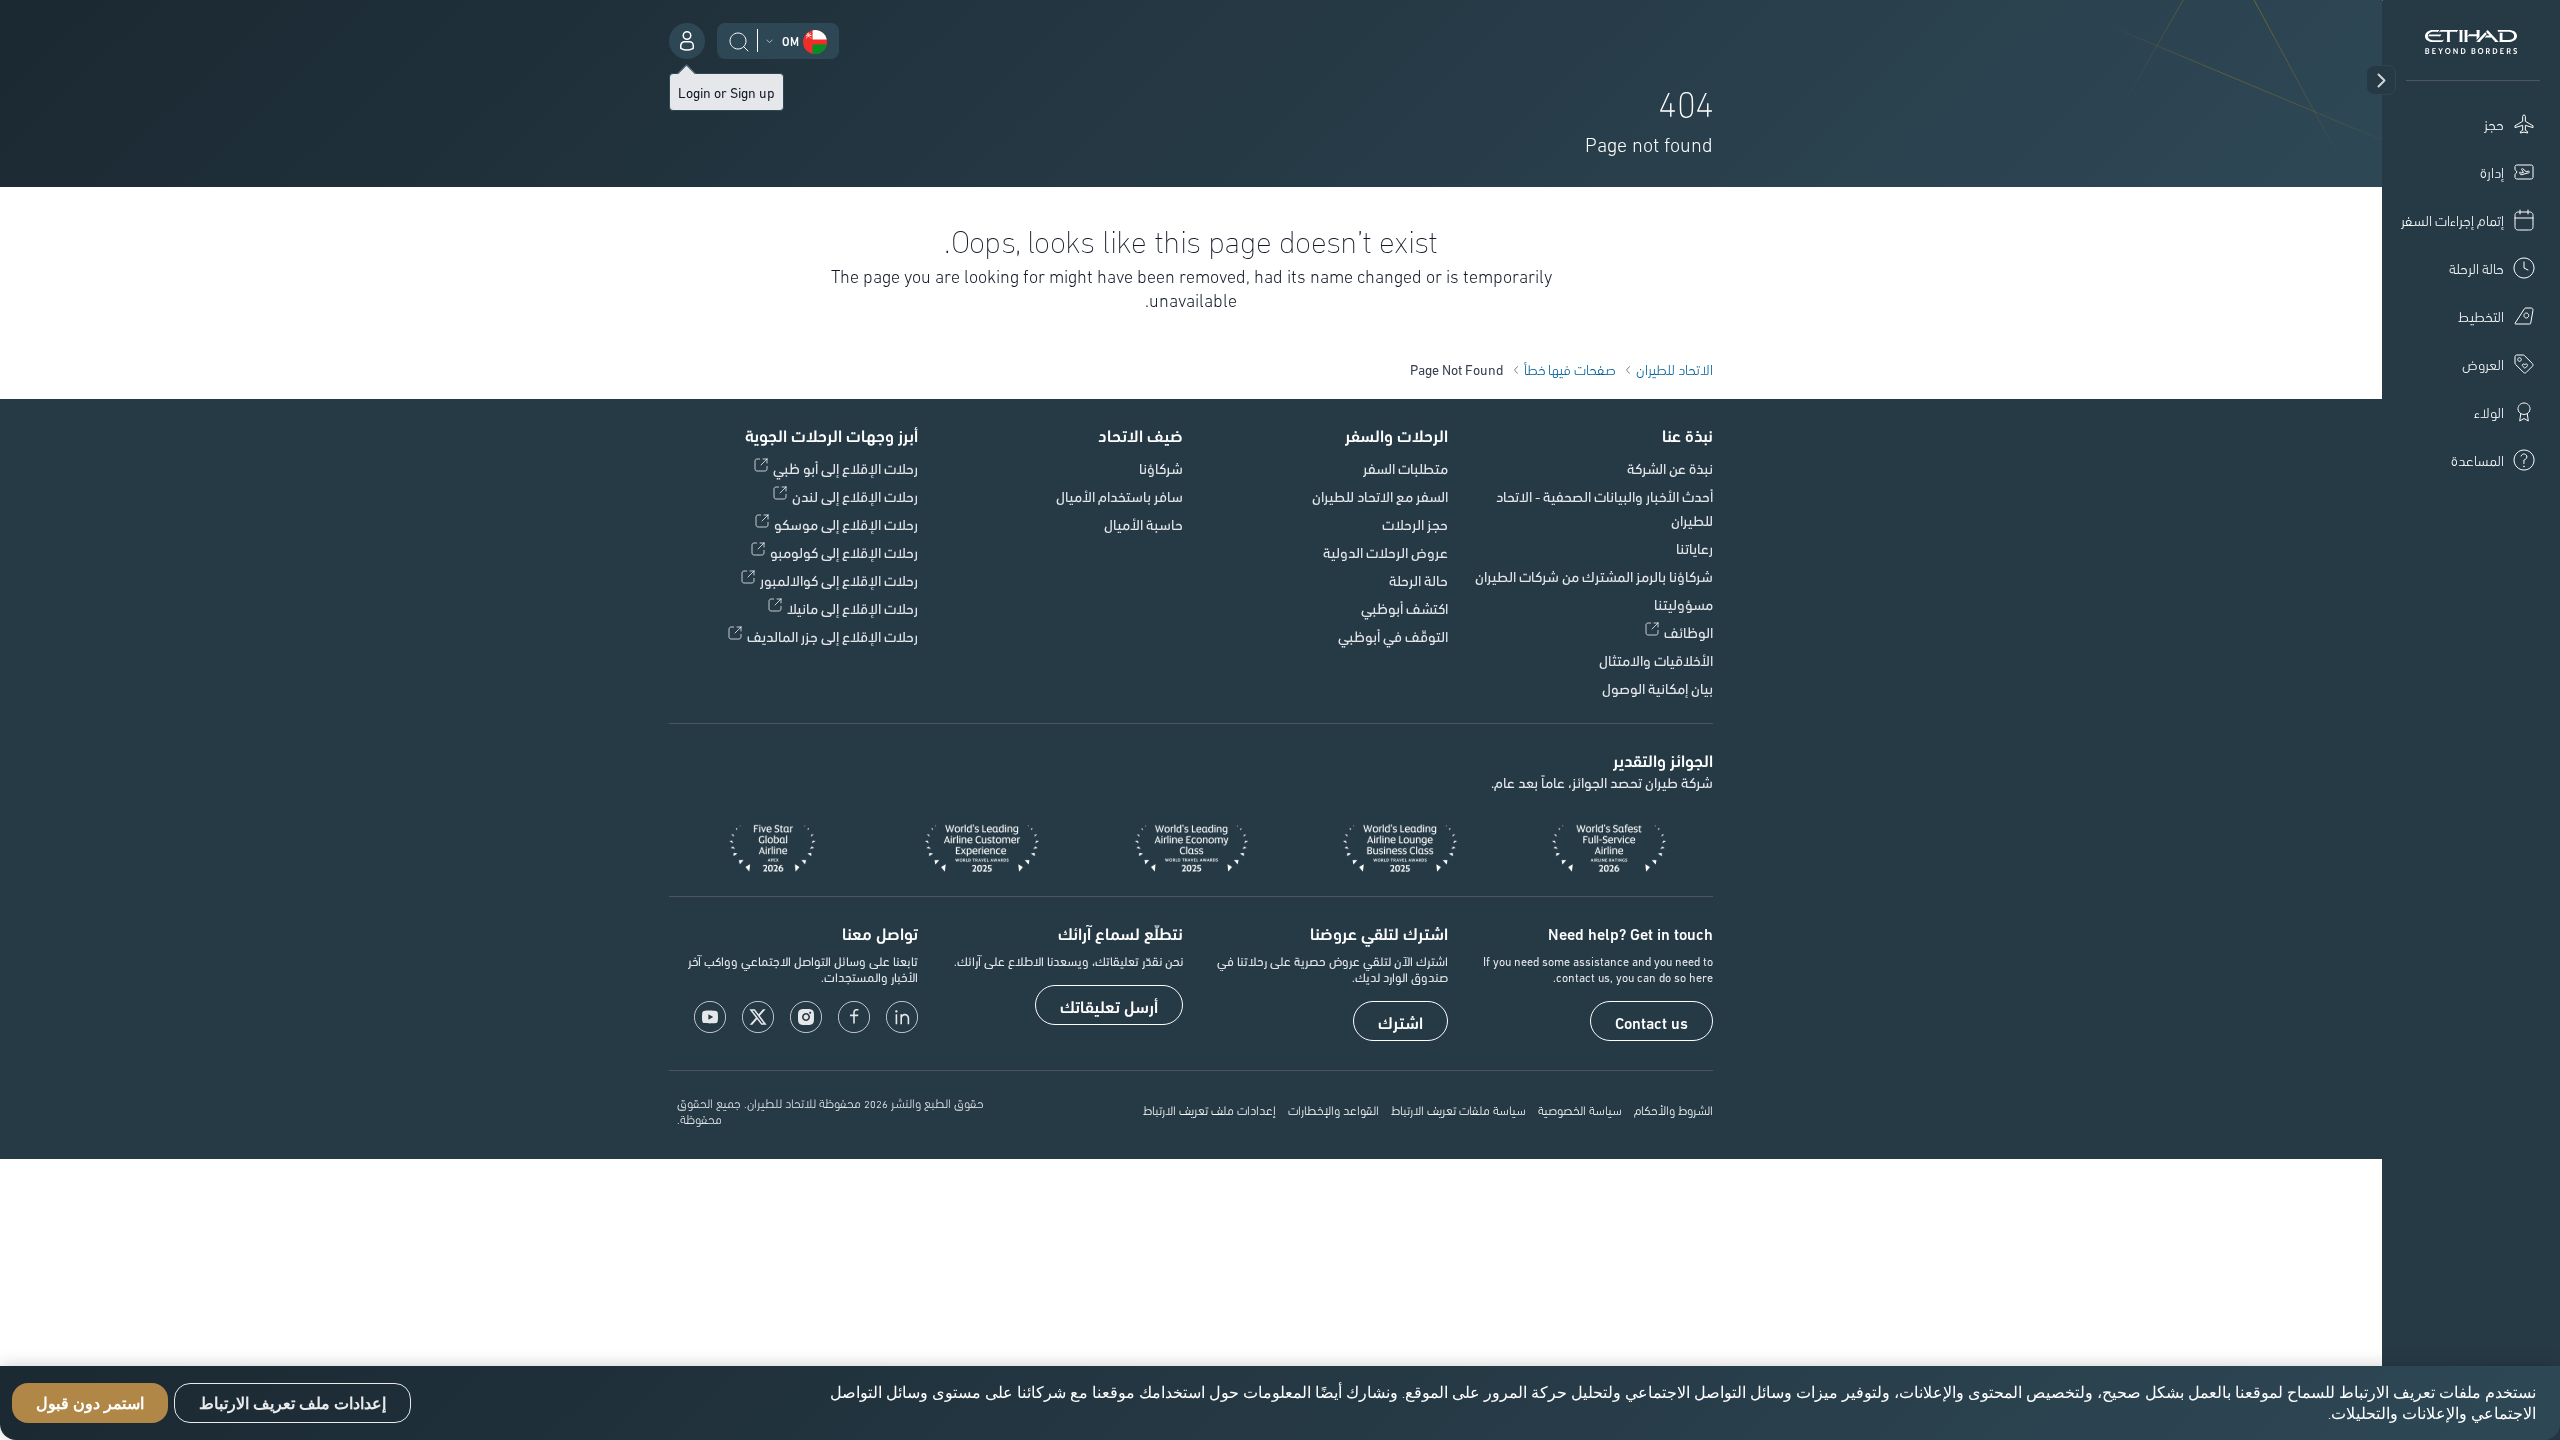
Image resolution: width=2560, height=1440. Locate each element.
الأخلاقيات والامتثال (1656, 660)
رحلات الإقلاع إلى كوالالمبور (839, 580)
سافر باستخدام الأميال (1119, 496)
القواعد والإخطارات (1333, 1109)
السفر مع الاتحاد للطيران (1380, 496)
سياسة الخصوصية (1580, 1109)
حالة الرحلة (1418, 580)
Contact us (1651, 1022)
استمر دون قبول (90, 1403)
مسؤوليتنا (1683, 604)
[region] (1280, 1403)
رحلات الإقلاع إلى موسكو (846, 524)
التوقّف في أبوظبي (1393, 636)
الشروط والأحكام (1673, 1109)
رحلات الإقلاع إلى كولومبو (844, 552)
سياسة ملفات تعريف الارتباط (1458, 1109)
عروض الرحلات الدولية (1385, 552)
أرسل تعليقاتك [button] (1109, 1006)
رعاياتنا (1694, 548)
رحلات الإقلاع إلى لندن (855, 496)
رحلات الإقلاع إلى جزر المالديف (832, 636)
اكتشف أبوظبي (1404, 608)
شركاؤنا (1161, 468)
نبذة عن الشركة (1670, 468)
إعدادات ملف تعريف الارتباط (1209, 1109)
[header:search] (739, 39)
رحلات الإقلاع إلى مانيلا (852, 608)
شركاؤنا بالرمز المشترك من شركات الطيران (1594, 576)
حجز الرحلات (1415, 524)
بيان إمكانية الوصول (1657, 688)
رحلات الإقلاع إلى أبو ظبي (845, 468)
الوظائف (1688, 632)
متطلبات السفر (1405, 468)
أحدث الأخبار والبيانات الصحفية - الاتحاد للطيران (1604, 508)
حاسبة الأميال (1143, 524)
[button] (2381, 80)
